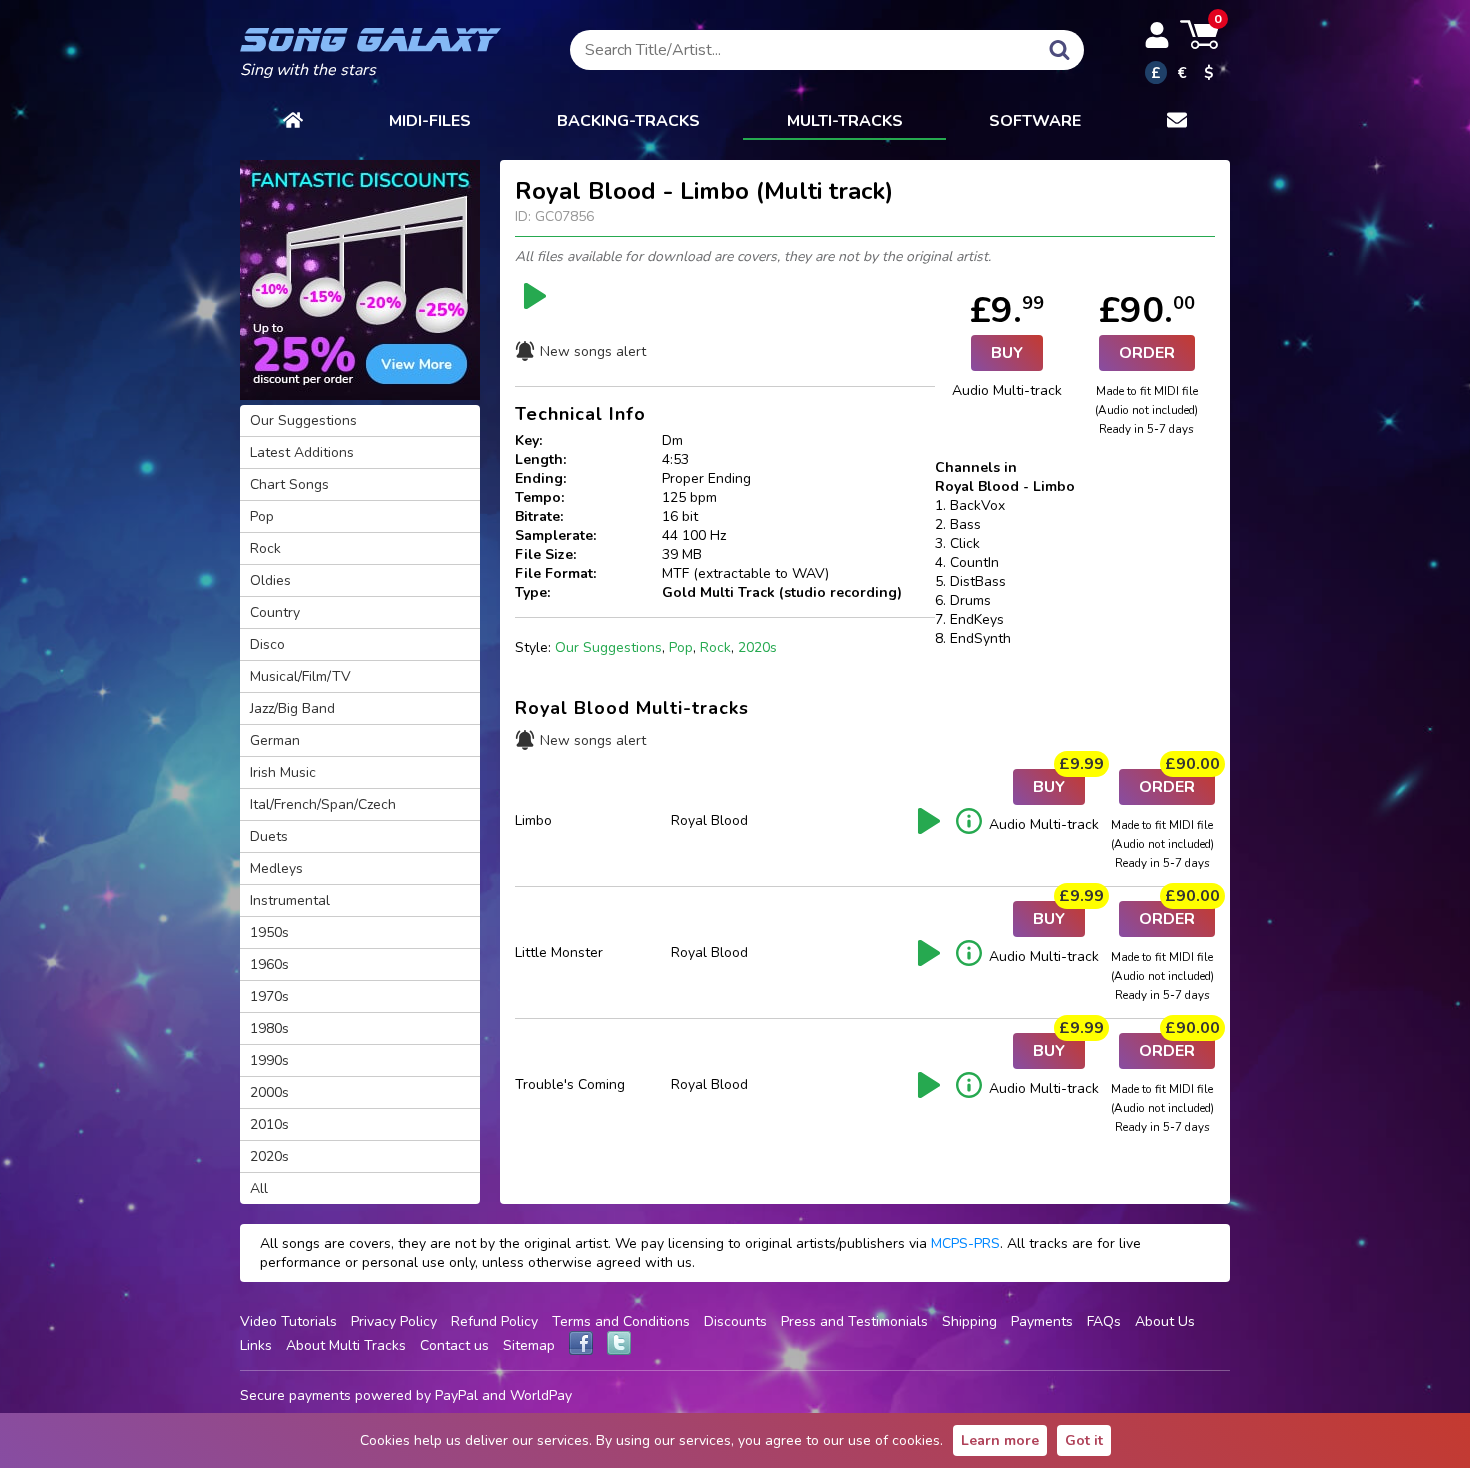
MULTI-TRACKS (845, 121)
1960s (269, 964)
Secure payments (295, 1395)
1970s (269, 996)
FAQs (1104, 1321)
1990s (269, 1060)
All (259, 1188)
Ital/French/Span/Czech (323, 804)
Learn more (1000, 1440)
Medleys (276, 868)
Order (1147, 353)
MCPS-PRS (965, 1243)
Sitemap (529, 1345)
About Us (1165, 1321)
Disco (267, 644)
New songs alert (593, 351)
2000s (269, 1092)
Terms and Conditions (621, 1321)
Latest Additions (302, 452)
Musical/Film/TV (300, 676)
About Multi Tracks (346, 1345)
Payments (1042, 1321)
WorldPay (541, 1395)
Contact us (454, 1345)
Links (256, 1345)
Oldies (270, 580)
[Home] (293, 122)
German (275, 740)
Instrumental (290, 900)
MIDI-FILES (430, 121)
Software (1035, 121)
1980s (269, 1028)
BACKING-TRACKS (628, 121)
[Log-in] (1157, 35)
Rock (715, 647)
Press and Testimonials (854, 1321)
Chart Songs (289, 484)
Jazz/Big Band (292, 708)
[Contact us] (1177, 122)
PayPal (456, 1395)
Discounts (735, 1321)
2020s (757, 647)
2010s (269, 1124)
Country (275, 612)
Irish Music (283, 772)
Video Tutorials (288, 1321)
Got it (1084, 1440)
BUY (1007, 353)
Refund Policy (494, 1321)
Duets (269, 836)
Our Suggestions (608, 647)
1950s (269, 932)
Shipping (969, 1321)
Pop (681, 647)
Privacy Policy (394, 1321)
